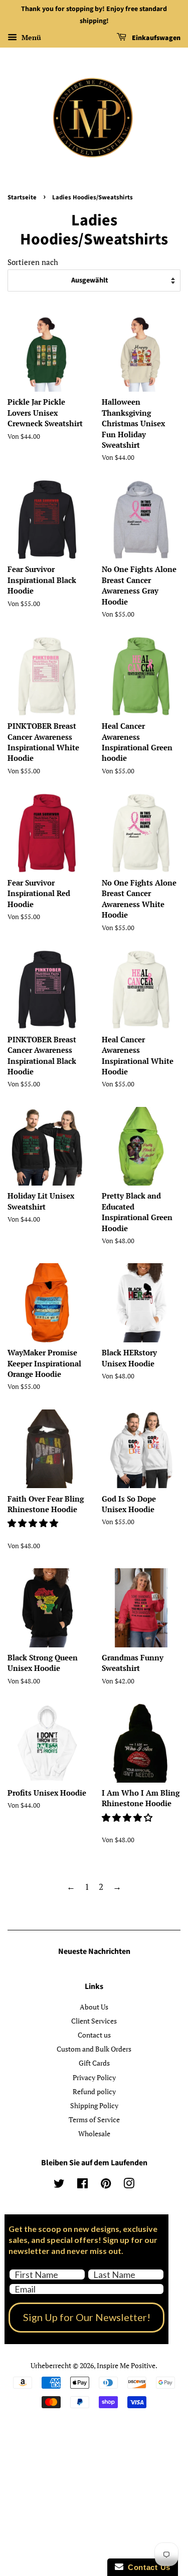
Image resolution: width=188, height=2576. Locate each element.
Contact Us (147, 2567)
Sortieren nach (33, 262)
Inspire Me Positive (126, 2365)
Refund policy (94, 2091)
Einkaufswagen (155, 38)
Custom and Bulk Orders (94, 2049)
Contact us (94, 2035)
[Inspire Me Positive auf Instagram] (129, 2185)
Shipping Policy (94, 2105)
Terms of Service (94, 2119)
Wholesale (94, 2133)
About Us (94, 2007)
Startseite (22, 197)
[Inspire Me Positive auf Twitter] (59, 2185)
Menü (30, 37)
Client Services (94, 2021)
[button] (34, 1523)
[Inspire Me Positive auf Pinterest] (106, 2185)
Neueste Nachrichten (94, 1951)
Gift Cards (94, 2063)
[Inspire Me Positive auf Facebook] (82, 2185)
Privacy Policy (94, 2077)
